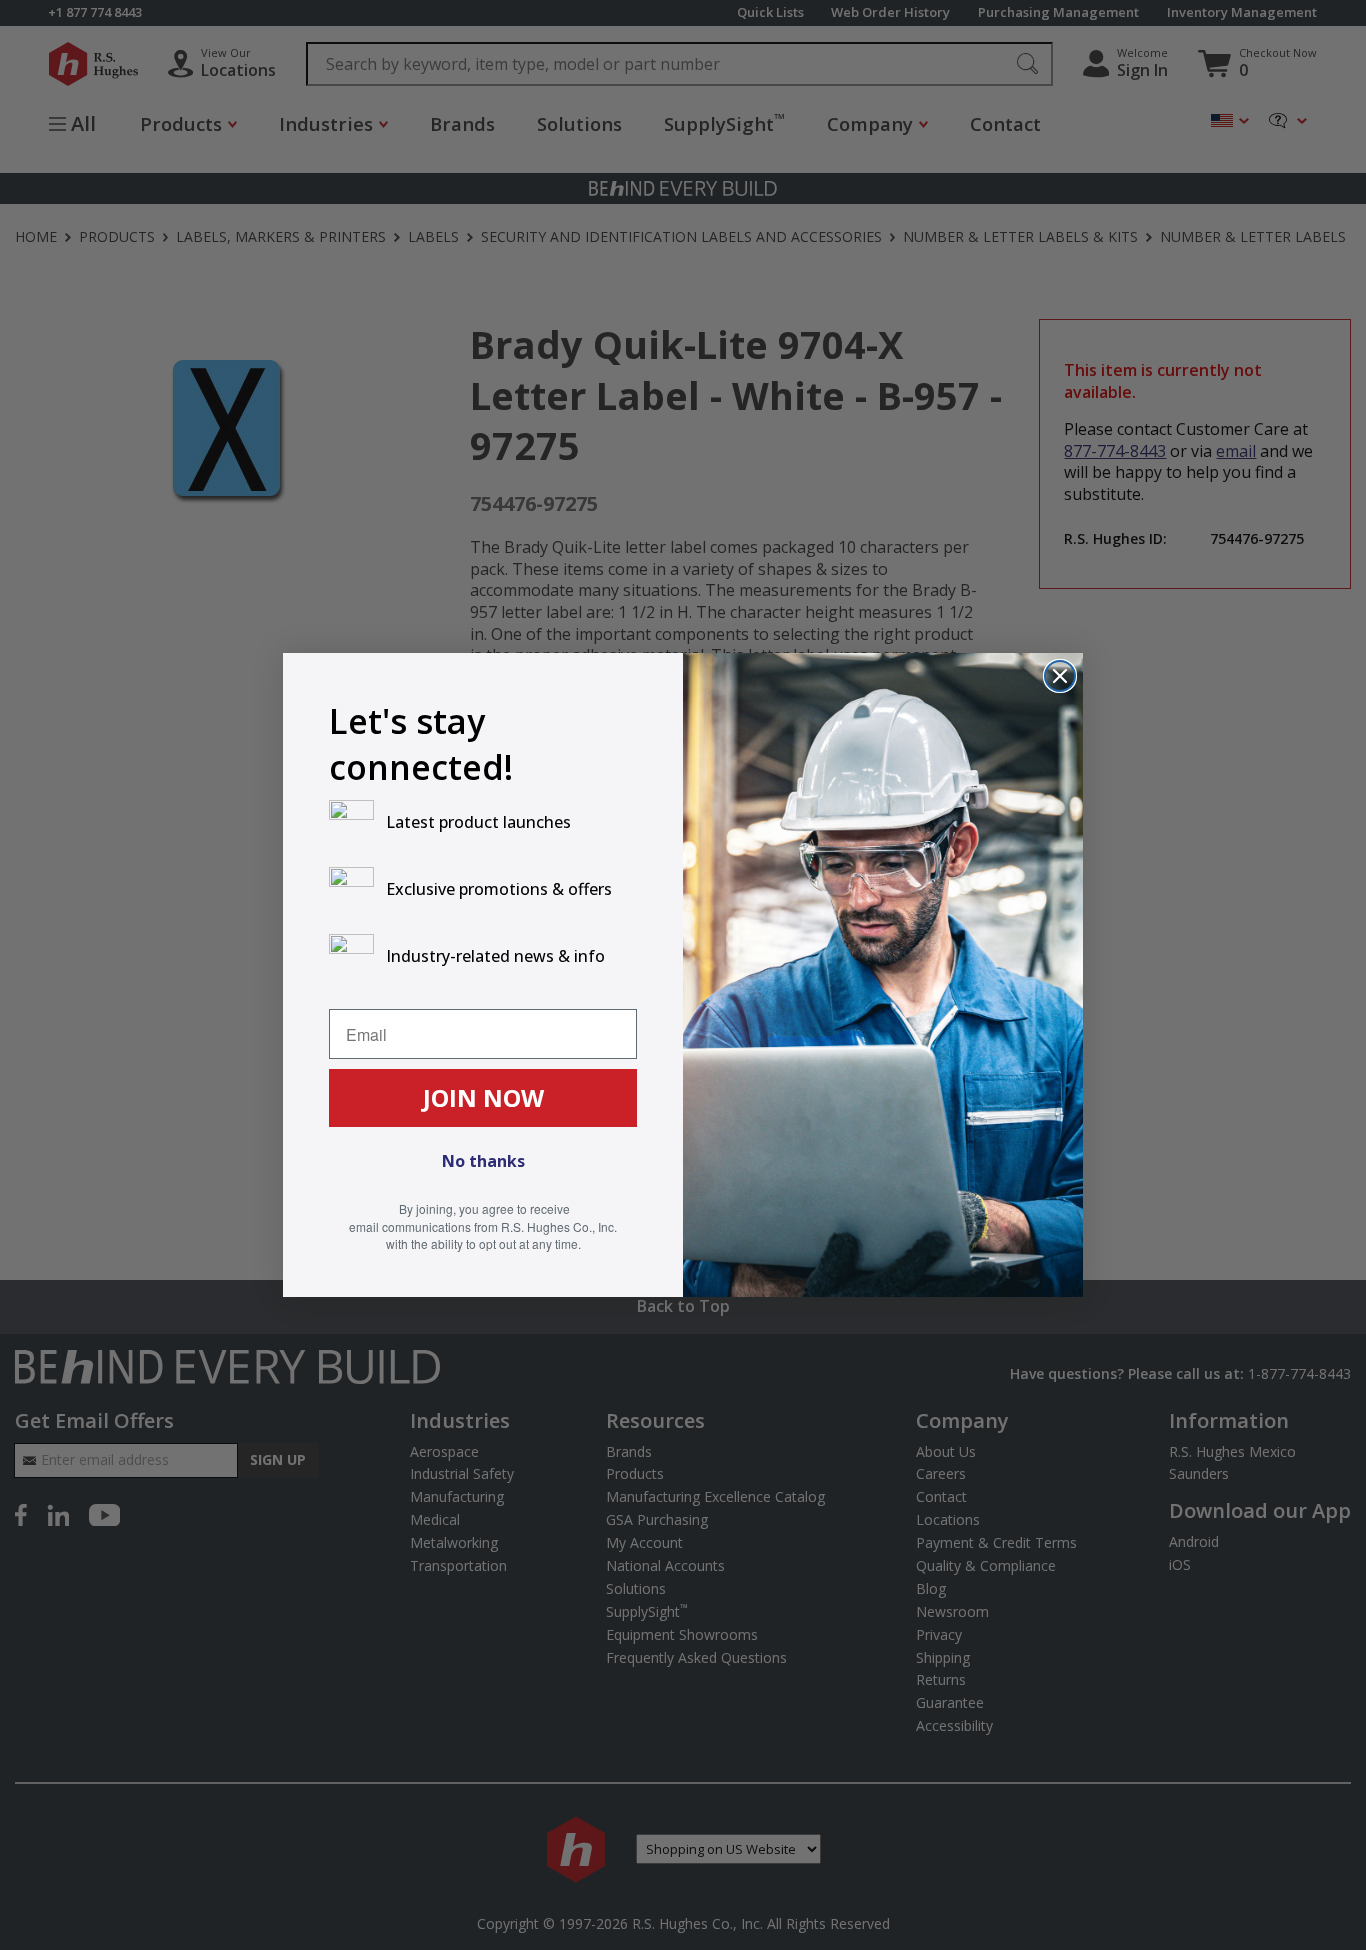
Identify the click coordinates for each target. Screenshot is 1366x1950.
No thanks (483, 1161)
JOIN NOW (483, 1097)
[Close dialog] (1060, 676)
